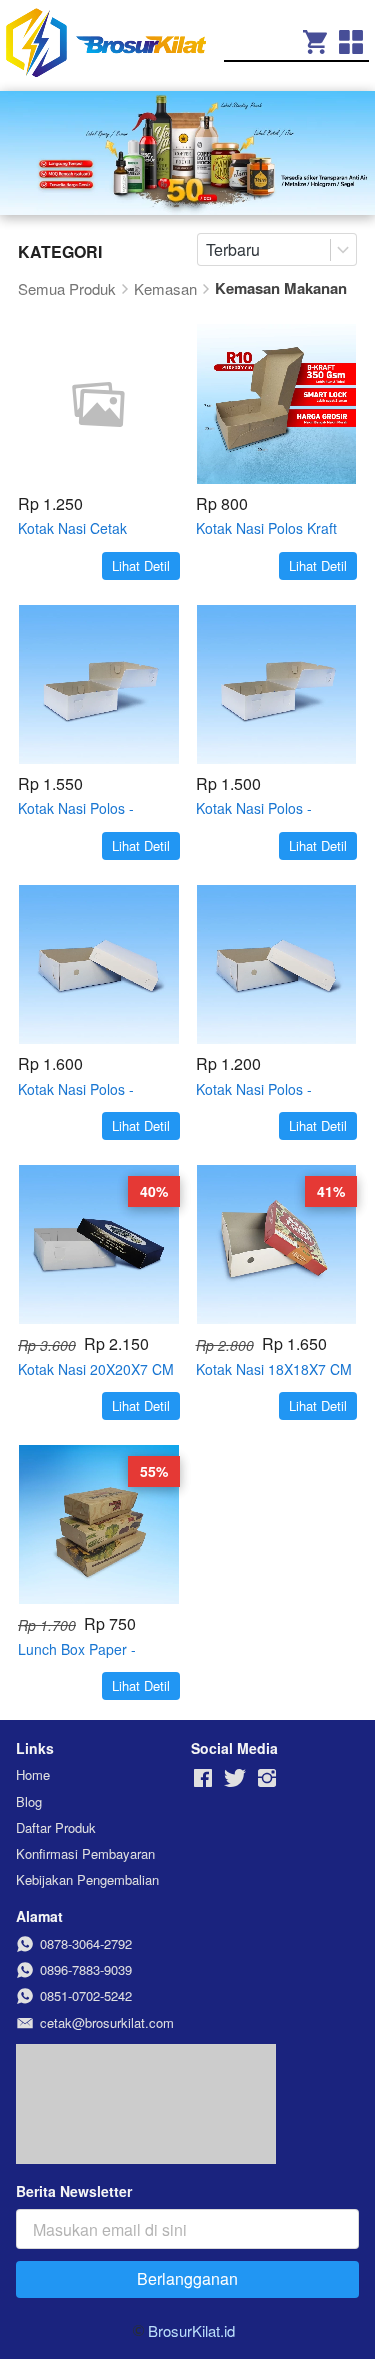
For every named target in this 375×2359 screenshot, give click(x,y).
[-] (203, 1778)
